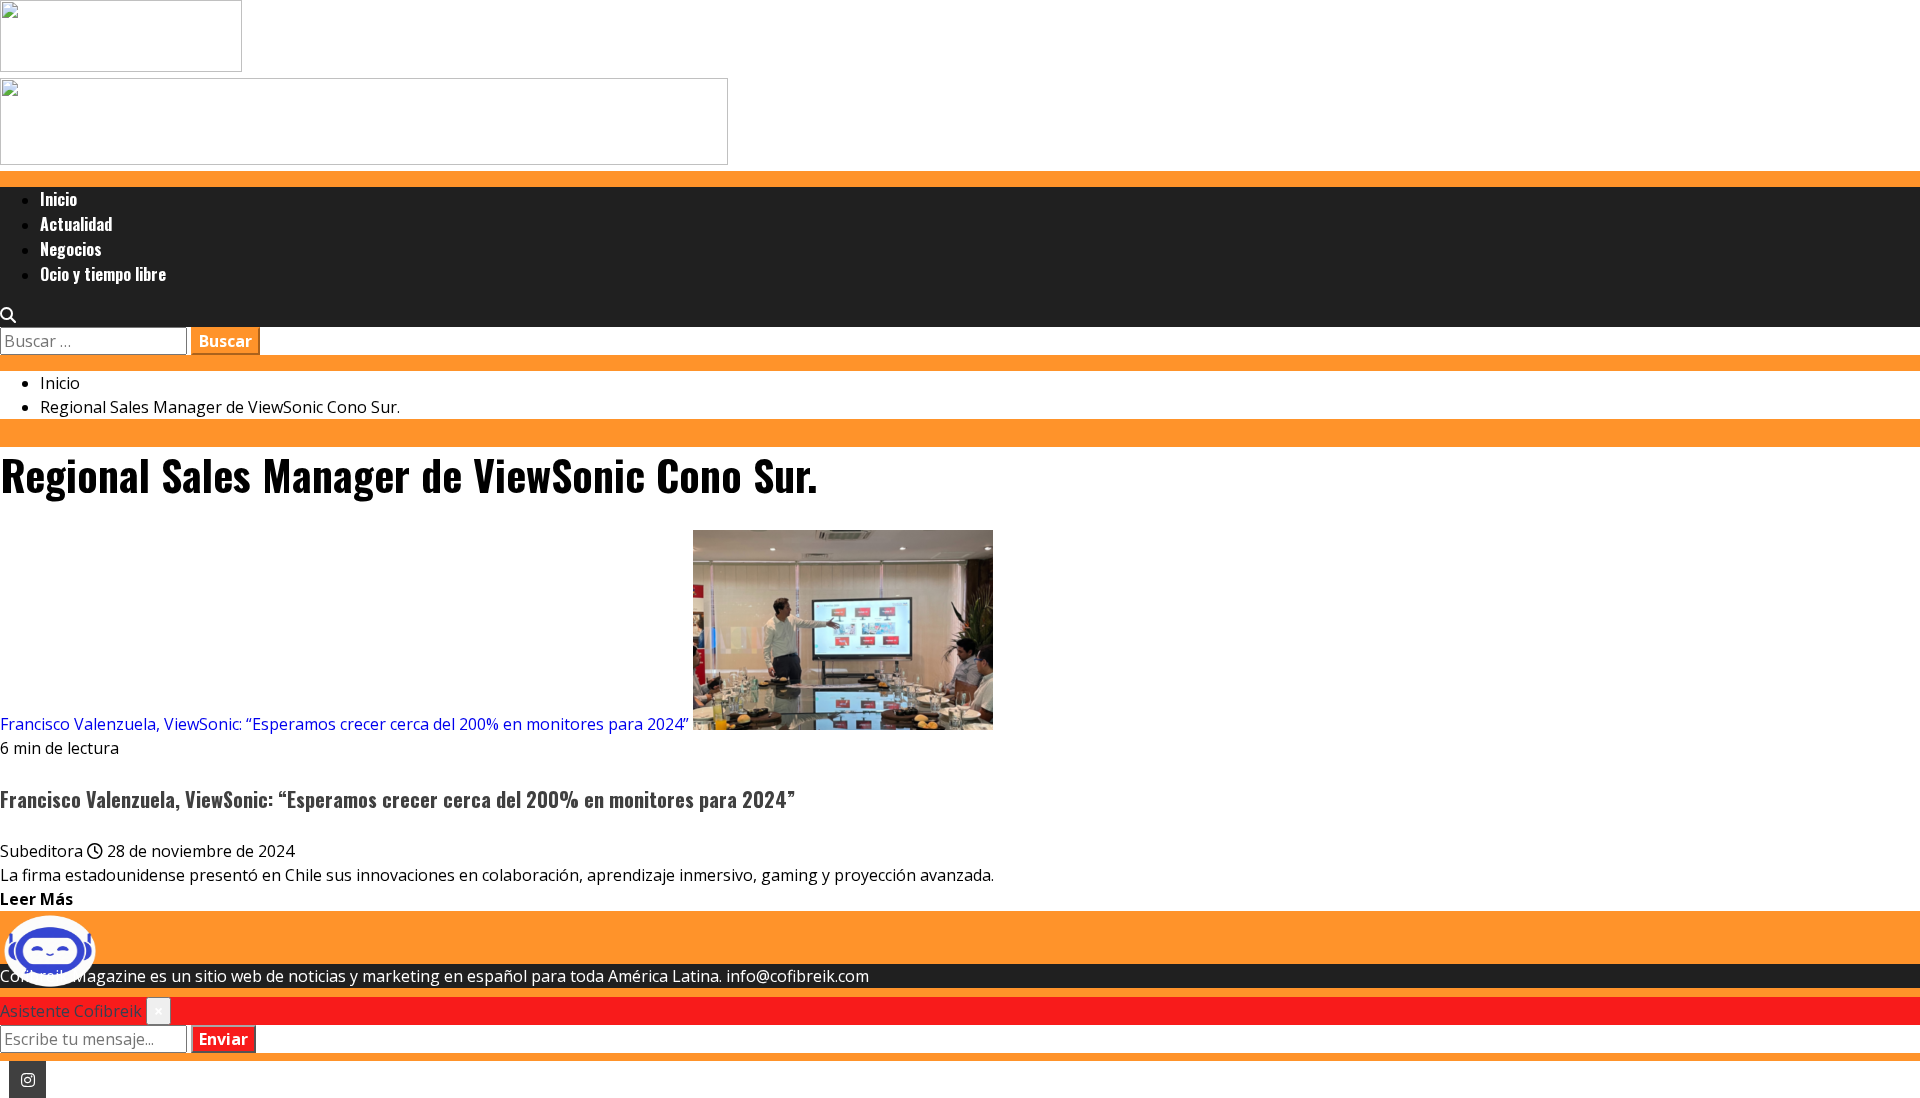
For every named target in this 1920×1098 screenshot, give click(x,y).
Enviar (223, 1039)
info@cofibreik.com (797, 976)
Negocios (71, 249)
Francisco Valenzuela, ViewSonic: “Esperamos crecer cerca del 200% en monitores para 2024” (344, 724)
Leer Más (36, 899)
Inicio (58, 199)
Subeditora (43, 851)
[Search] (8, 315)
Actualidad (76, 224)
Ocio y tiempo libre (103, 274)
